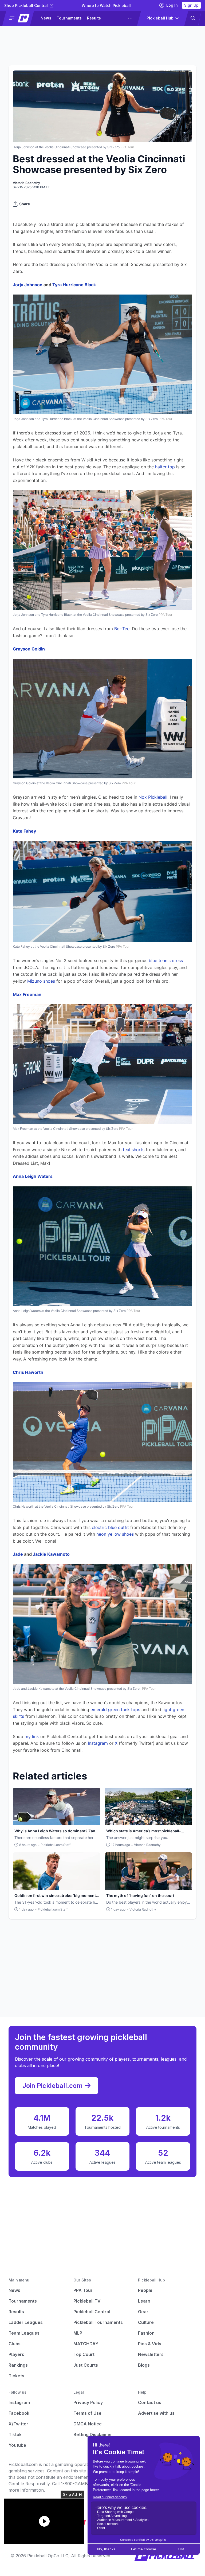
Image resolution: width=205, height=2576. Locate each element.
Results (94, 18)
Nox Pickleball (153, 797)
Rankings (18, 2365)
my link (32, 1736)
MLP (78, 2333)
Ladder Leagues (26, 2322)
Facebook (19, 2413)
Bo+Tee (122, 629)
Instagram (98, 1743)
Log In (172, 5)
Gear (143, 2312)
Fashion (146, 2333)
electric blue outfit (110, 1527)
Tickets (16, 2376)
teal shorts (134, 1150)
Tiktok (15, 2434)
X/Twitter (18, 2424)
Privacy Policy (88, 2402)
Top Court (84, 2354)
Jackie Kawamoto (51, 1554)
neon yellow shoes (115, 1534)
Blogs (144, 2365)
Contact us (150, 2402)
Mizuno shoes (41, 981)
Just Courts (86, 2365)
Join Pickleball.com (53, 2086)
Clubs (15, 2344)
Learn (144, 2301)
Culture (146, 2322)
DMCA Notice (88, 2424)
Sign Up (191, 5)
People (145, 2290)
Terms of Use (87, 2413)
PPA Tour (83, 2290)
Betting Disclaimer (93, 2434)
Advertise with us (156, 2413)
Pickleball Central (92, 2312)
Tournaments (69, 18)
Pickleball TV (87, 2301)
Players (16, 2354)
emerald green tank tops (115, 1710)
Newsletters (151, 2354)
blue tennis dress (166, 960)
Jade (18, 1554)
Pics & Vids (150, 2344)
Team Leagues (24, 2333)
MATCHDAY (86, 2344)
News (46, 18)
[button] (20, 18)
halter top (165, 467)
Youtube (17, 2445)
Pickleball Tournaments (98, 2322)
